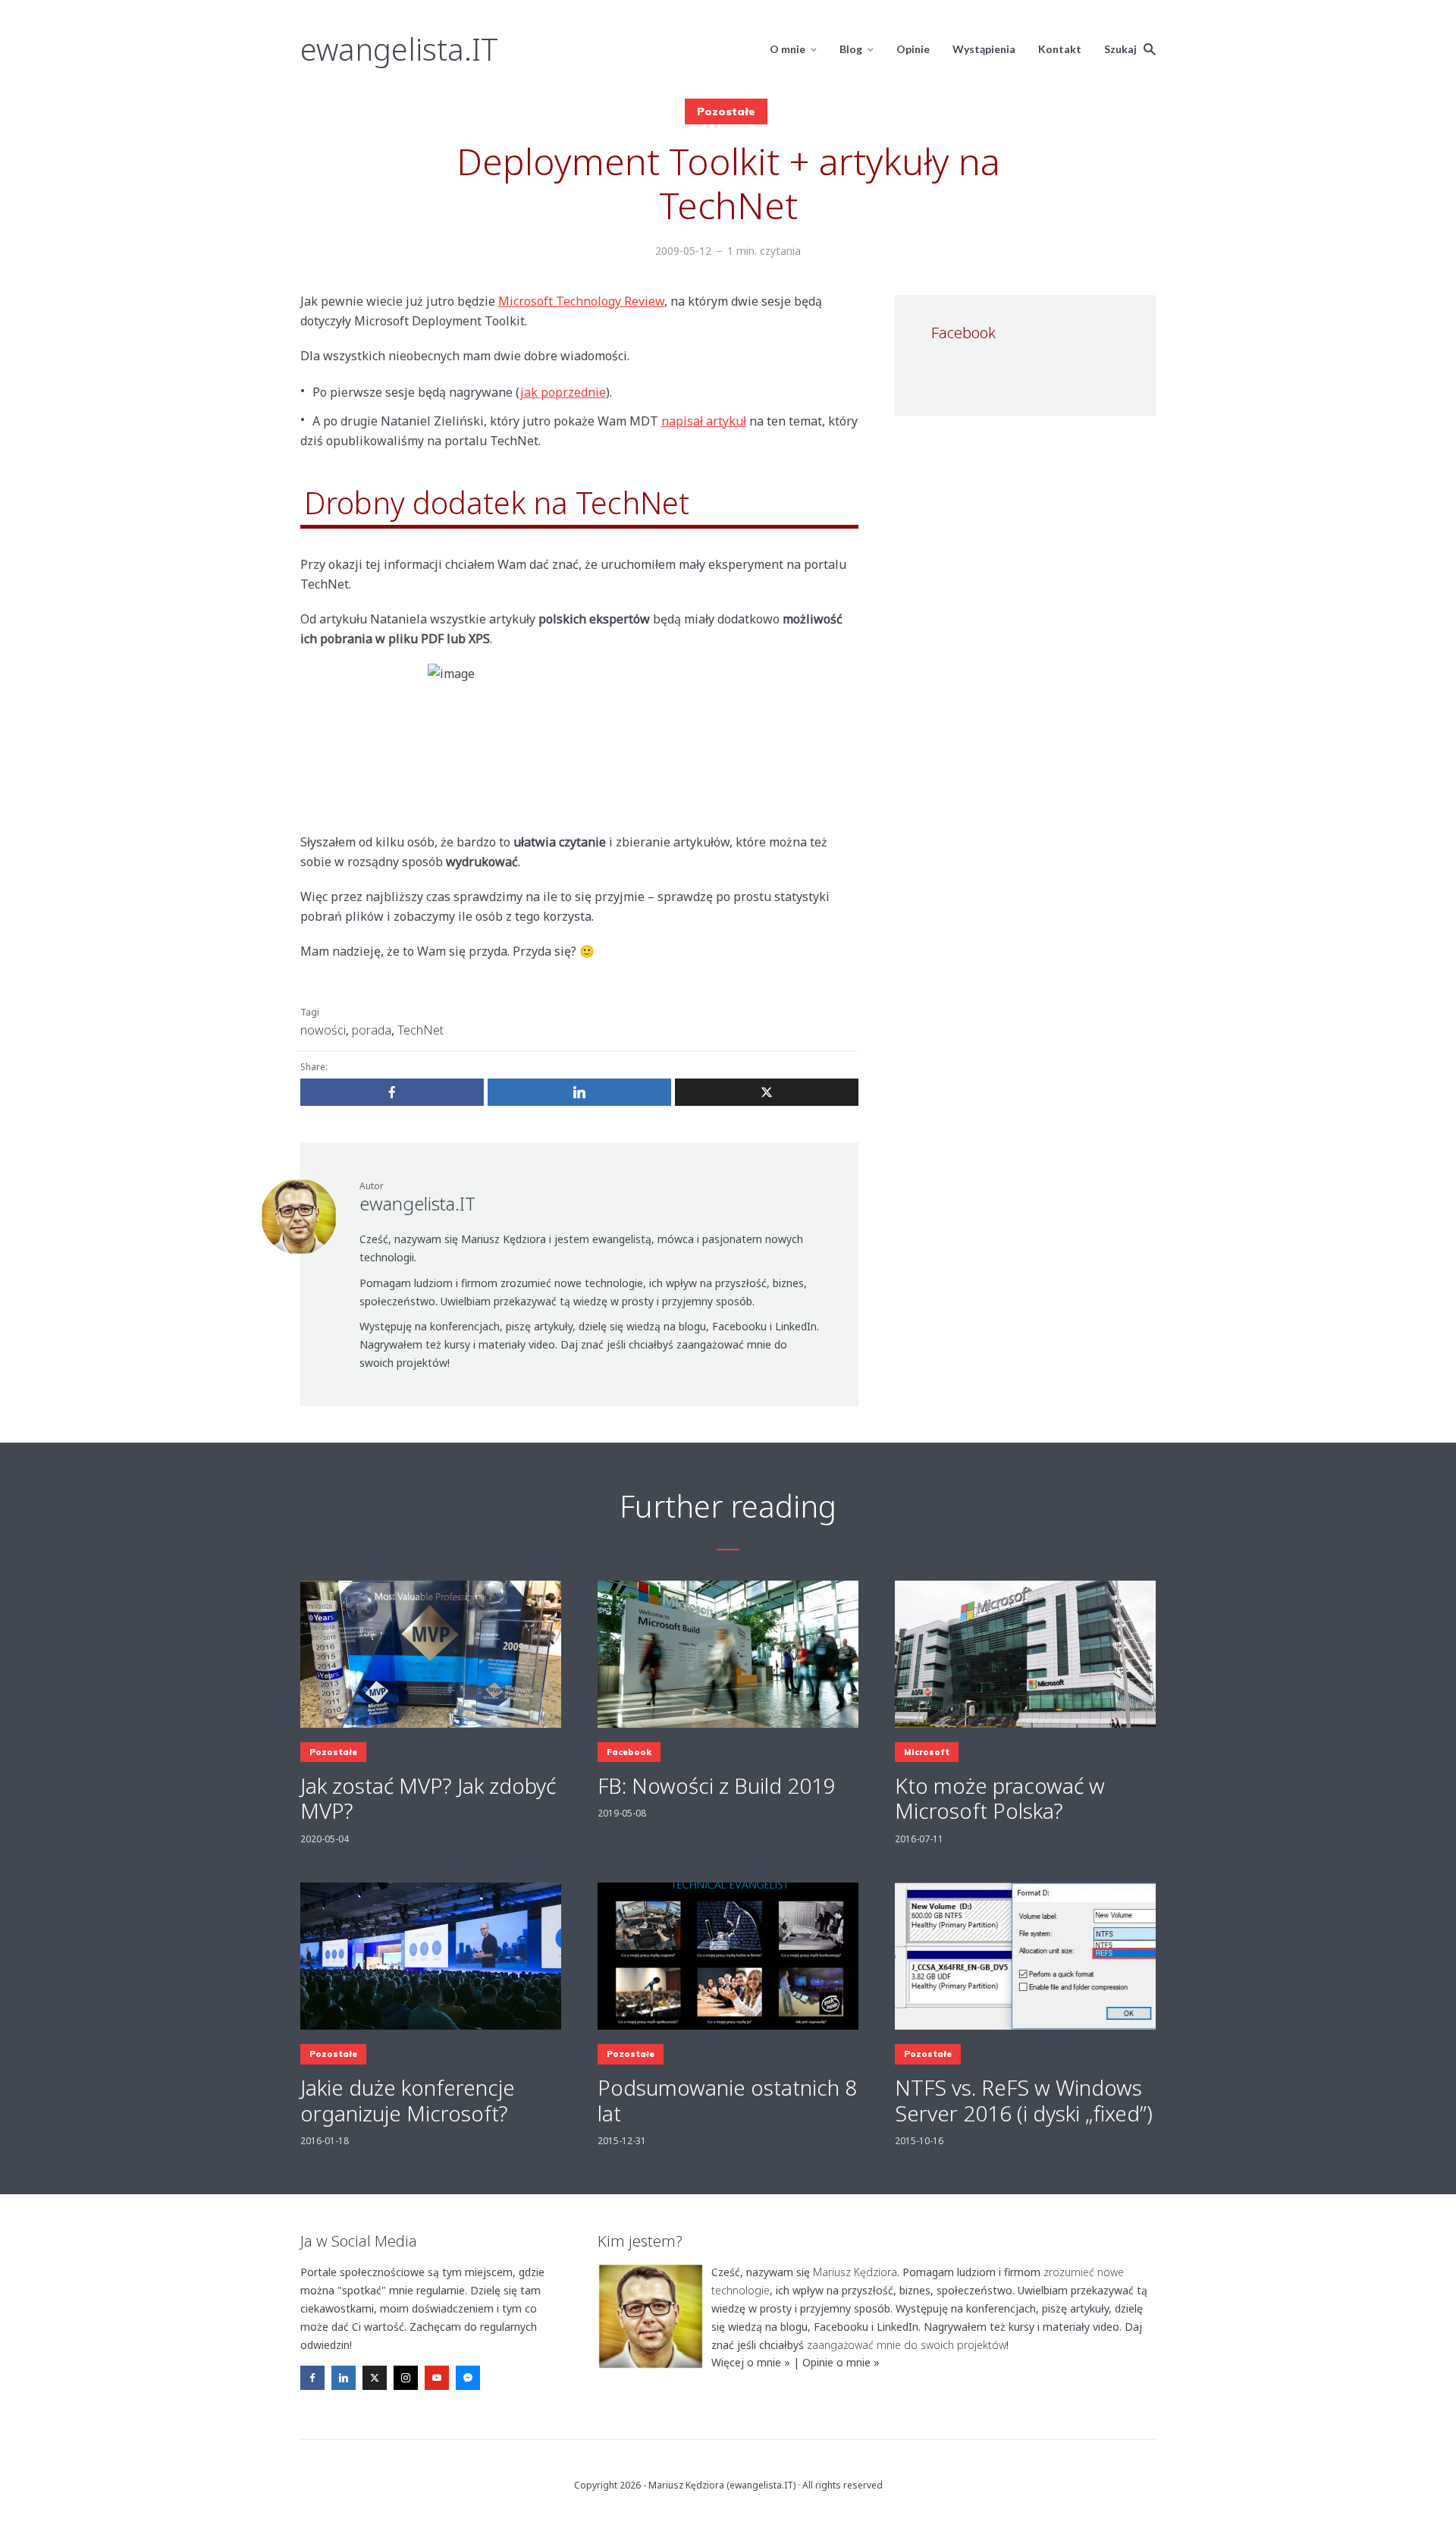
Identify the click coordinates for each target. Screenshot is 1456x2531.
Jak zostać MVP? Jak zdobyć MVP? (428, 1799)
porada (372, 1030)
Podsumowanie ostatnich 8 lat (727, 2101)
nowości (323, 1030)
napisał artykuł (704, 421)
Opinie (913, 49)
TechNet (420, 1030)
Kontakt (1060, 49)
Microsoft (927, 1752)
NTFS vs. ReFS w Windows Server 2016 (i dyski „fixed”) (1024, 2101)
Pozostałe (726, 111)
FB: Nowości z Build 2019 (717, 1786)
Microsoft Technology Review (581, 301)
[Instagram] (406, 2378)
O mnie (788, 49)
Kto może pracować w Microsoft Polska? (1000, 1799)
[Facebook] (312, 2378)
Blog (851, 49)
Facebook (629, 1752)
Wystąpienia (984, 49)
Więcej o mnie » (751, 2362)
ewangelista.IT (399, 49)
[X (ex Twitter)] (375, 2378)
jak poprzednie (563, 392)
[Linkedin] (344, 2378)
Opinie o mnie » (841, 2362)
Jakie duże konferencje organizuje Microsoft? (408, 2101)
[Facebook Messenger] (468, 2378)
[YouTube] (437, 2378)
